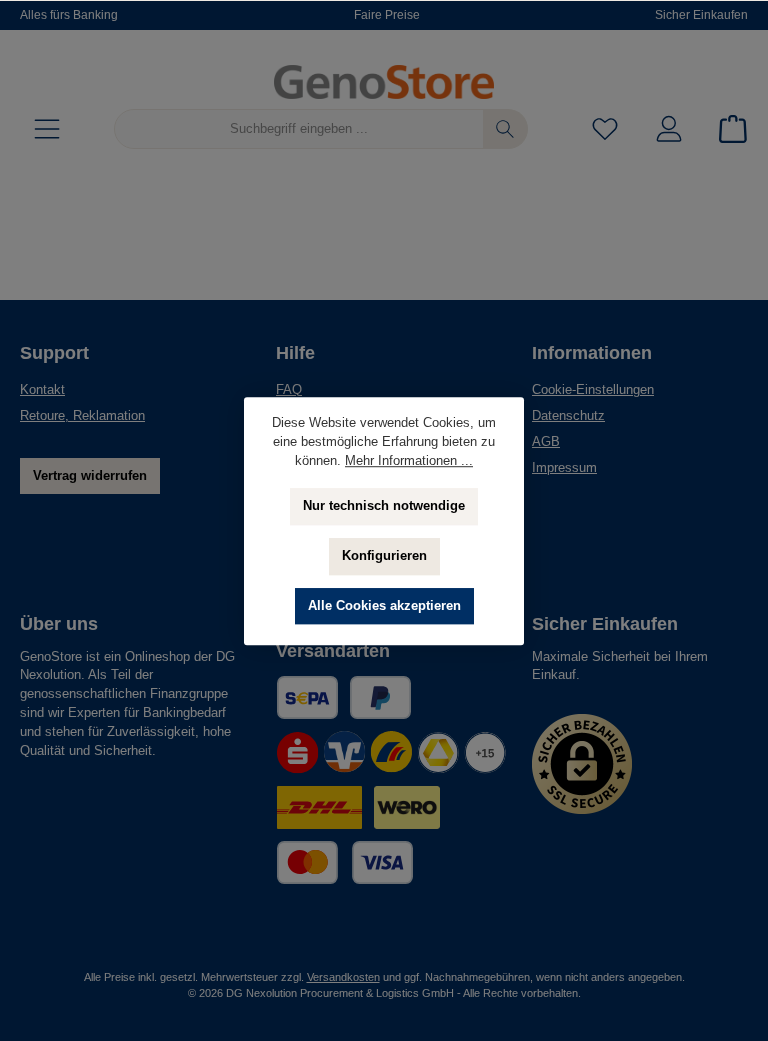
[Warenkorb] (727, 129)
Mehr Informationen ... (409, 461)
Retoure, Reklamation (82, 416)
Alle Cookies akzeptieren (384, 606)
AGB (546, 442)
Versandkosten (343, 977)
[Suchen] (505, 129)
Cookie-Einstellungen (593, 390)
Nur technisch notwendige (384, 506)
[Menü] (47, 129)
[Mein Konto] (669, 129)
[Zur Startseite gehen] (384, 82)
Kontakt (42, 390)
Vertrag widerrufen (90, 476)
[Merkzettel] (605, 129)
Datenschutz (568, 416)
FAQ (289, 390)
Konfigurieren (384, 556)
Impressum (564, 468)
